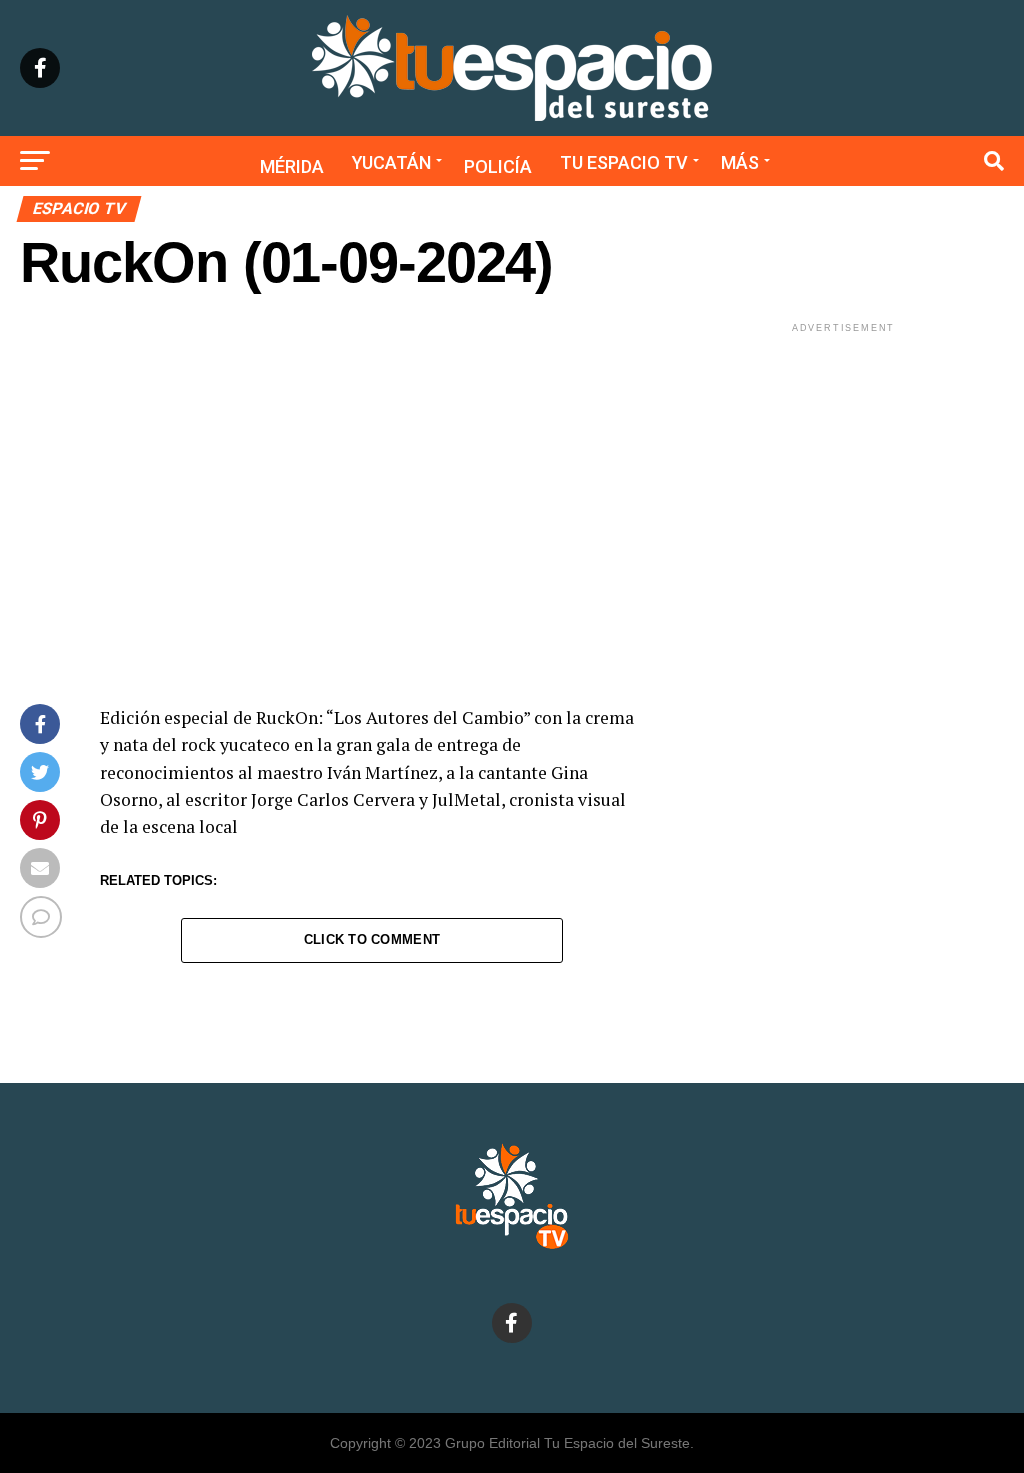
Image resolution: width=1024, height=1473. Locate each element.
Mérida (292, 166)
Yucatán (391, 162)
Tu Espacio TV (624, 162)
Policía (498, 166)
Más (740, 162)
